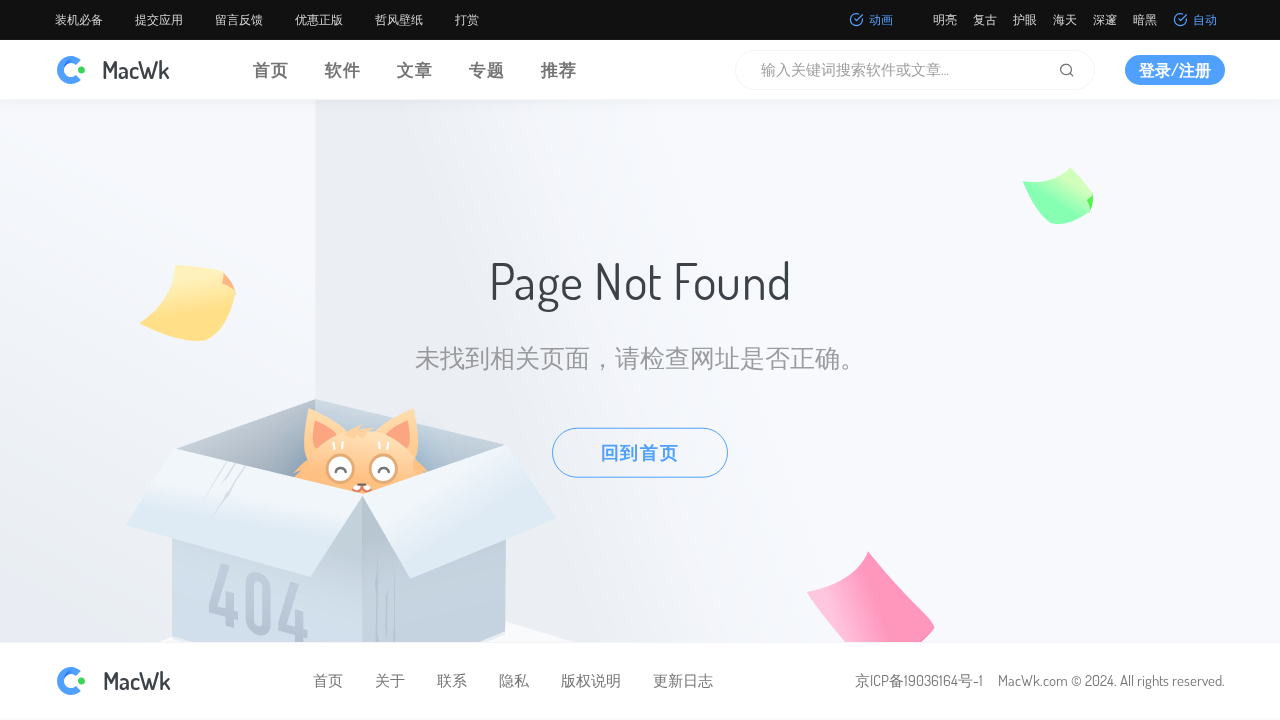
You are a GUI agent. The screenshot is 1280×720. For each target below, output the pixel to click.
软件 (343, 69)
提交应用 (159, 19)
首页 (271, 69)
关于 (390, 680)
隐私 (514, 680)
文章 (415, 69)
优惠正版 (319, 19)
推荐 (559, 69)
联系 (452, 680)
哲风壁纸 (399, 19)
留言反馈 (239, 19)
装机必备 (79, 19)
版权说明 (591, 680)
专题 (487, 69)
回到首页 (640, 452)
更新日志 (683, 680)
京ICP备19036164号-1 (919, 680)
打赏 (467, 19)
